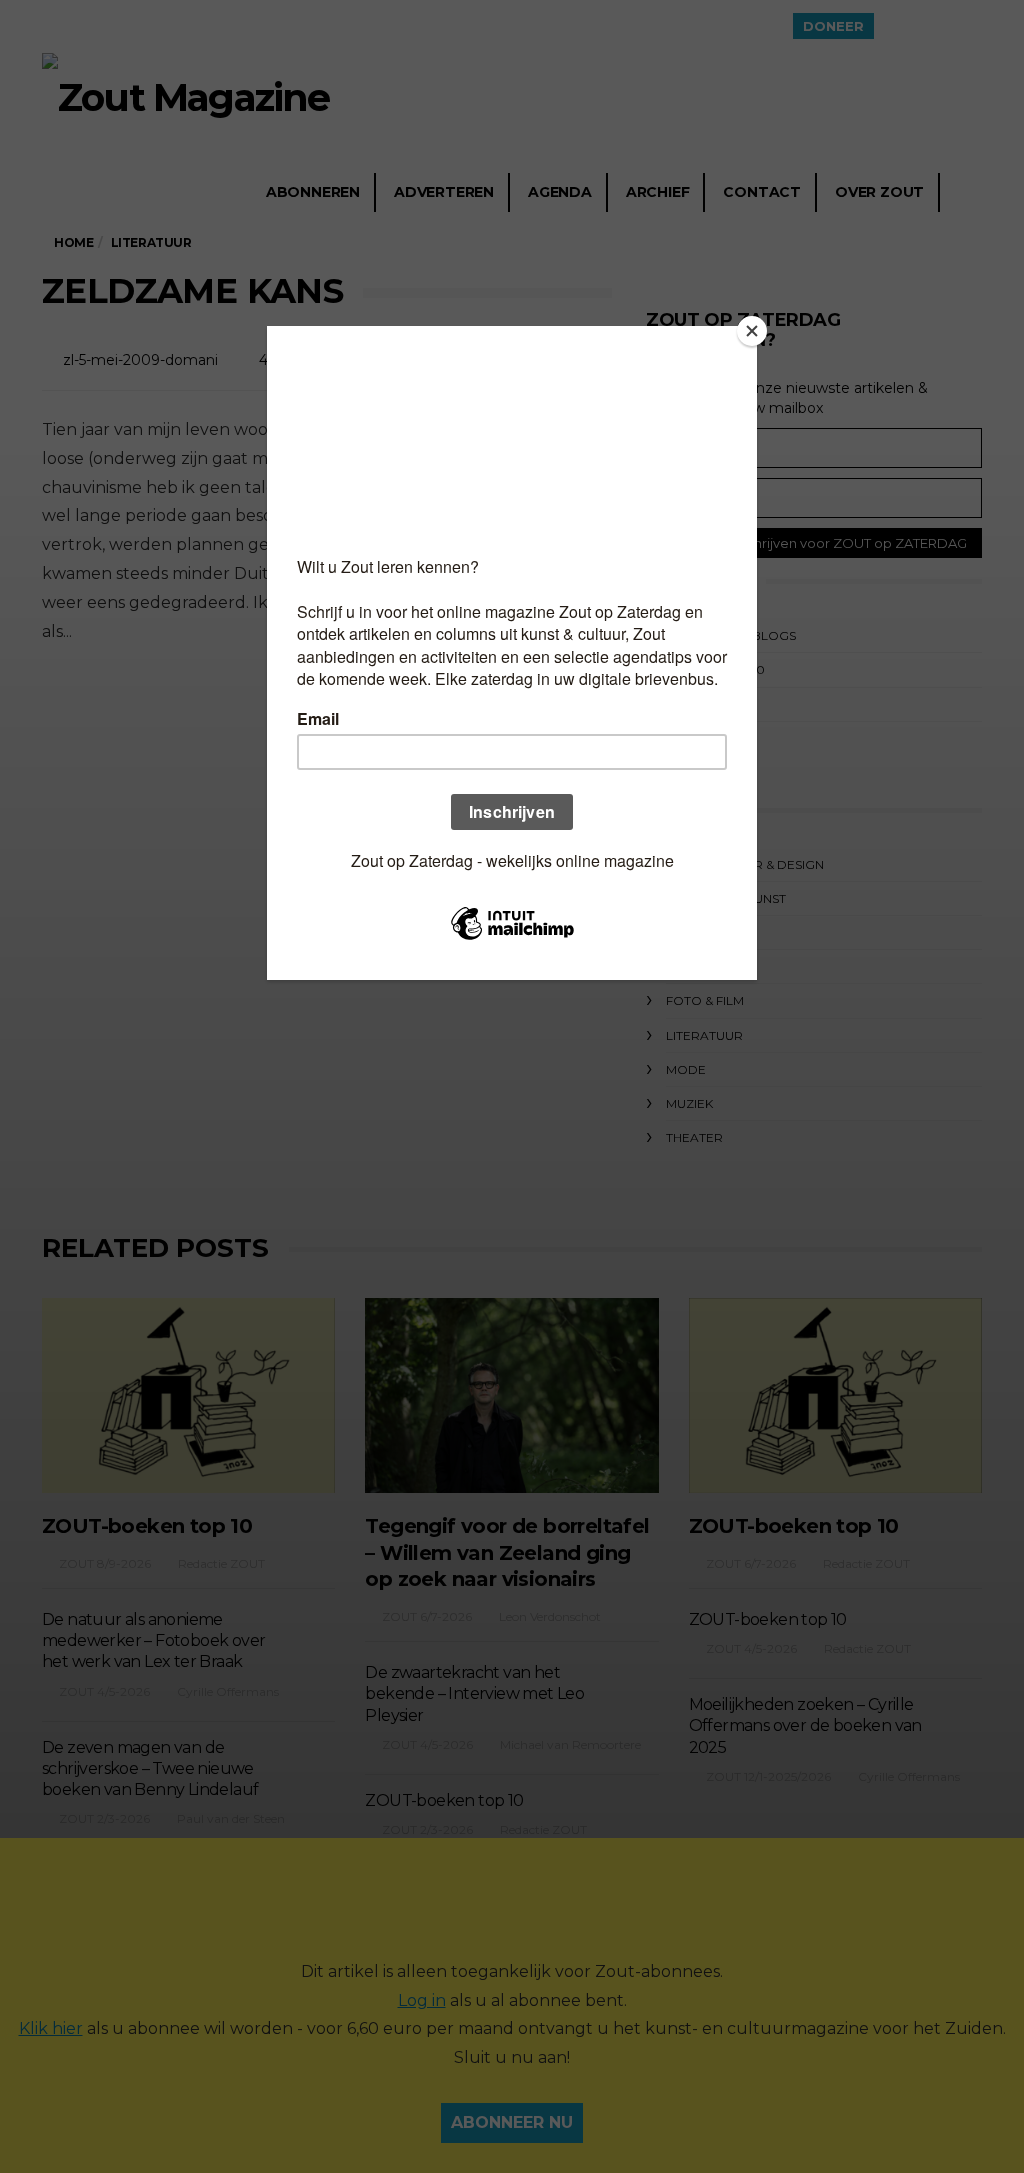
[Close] (752, 331)
